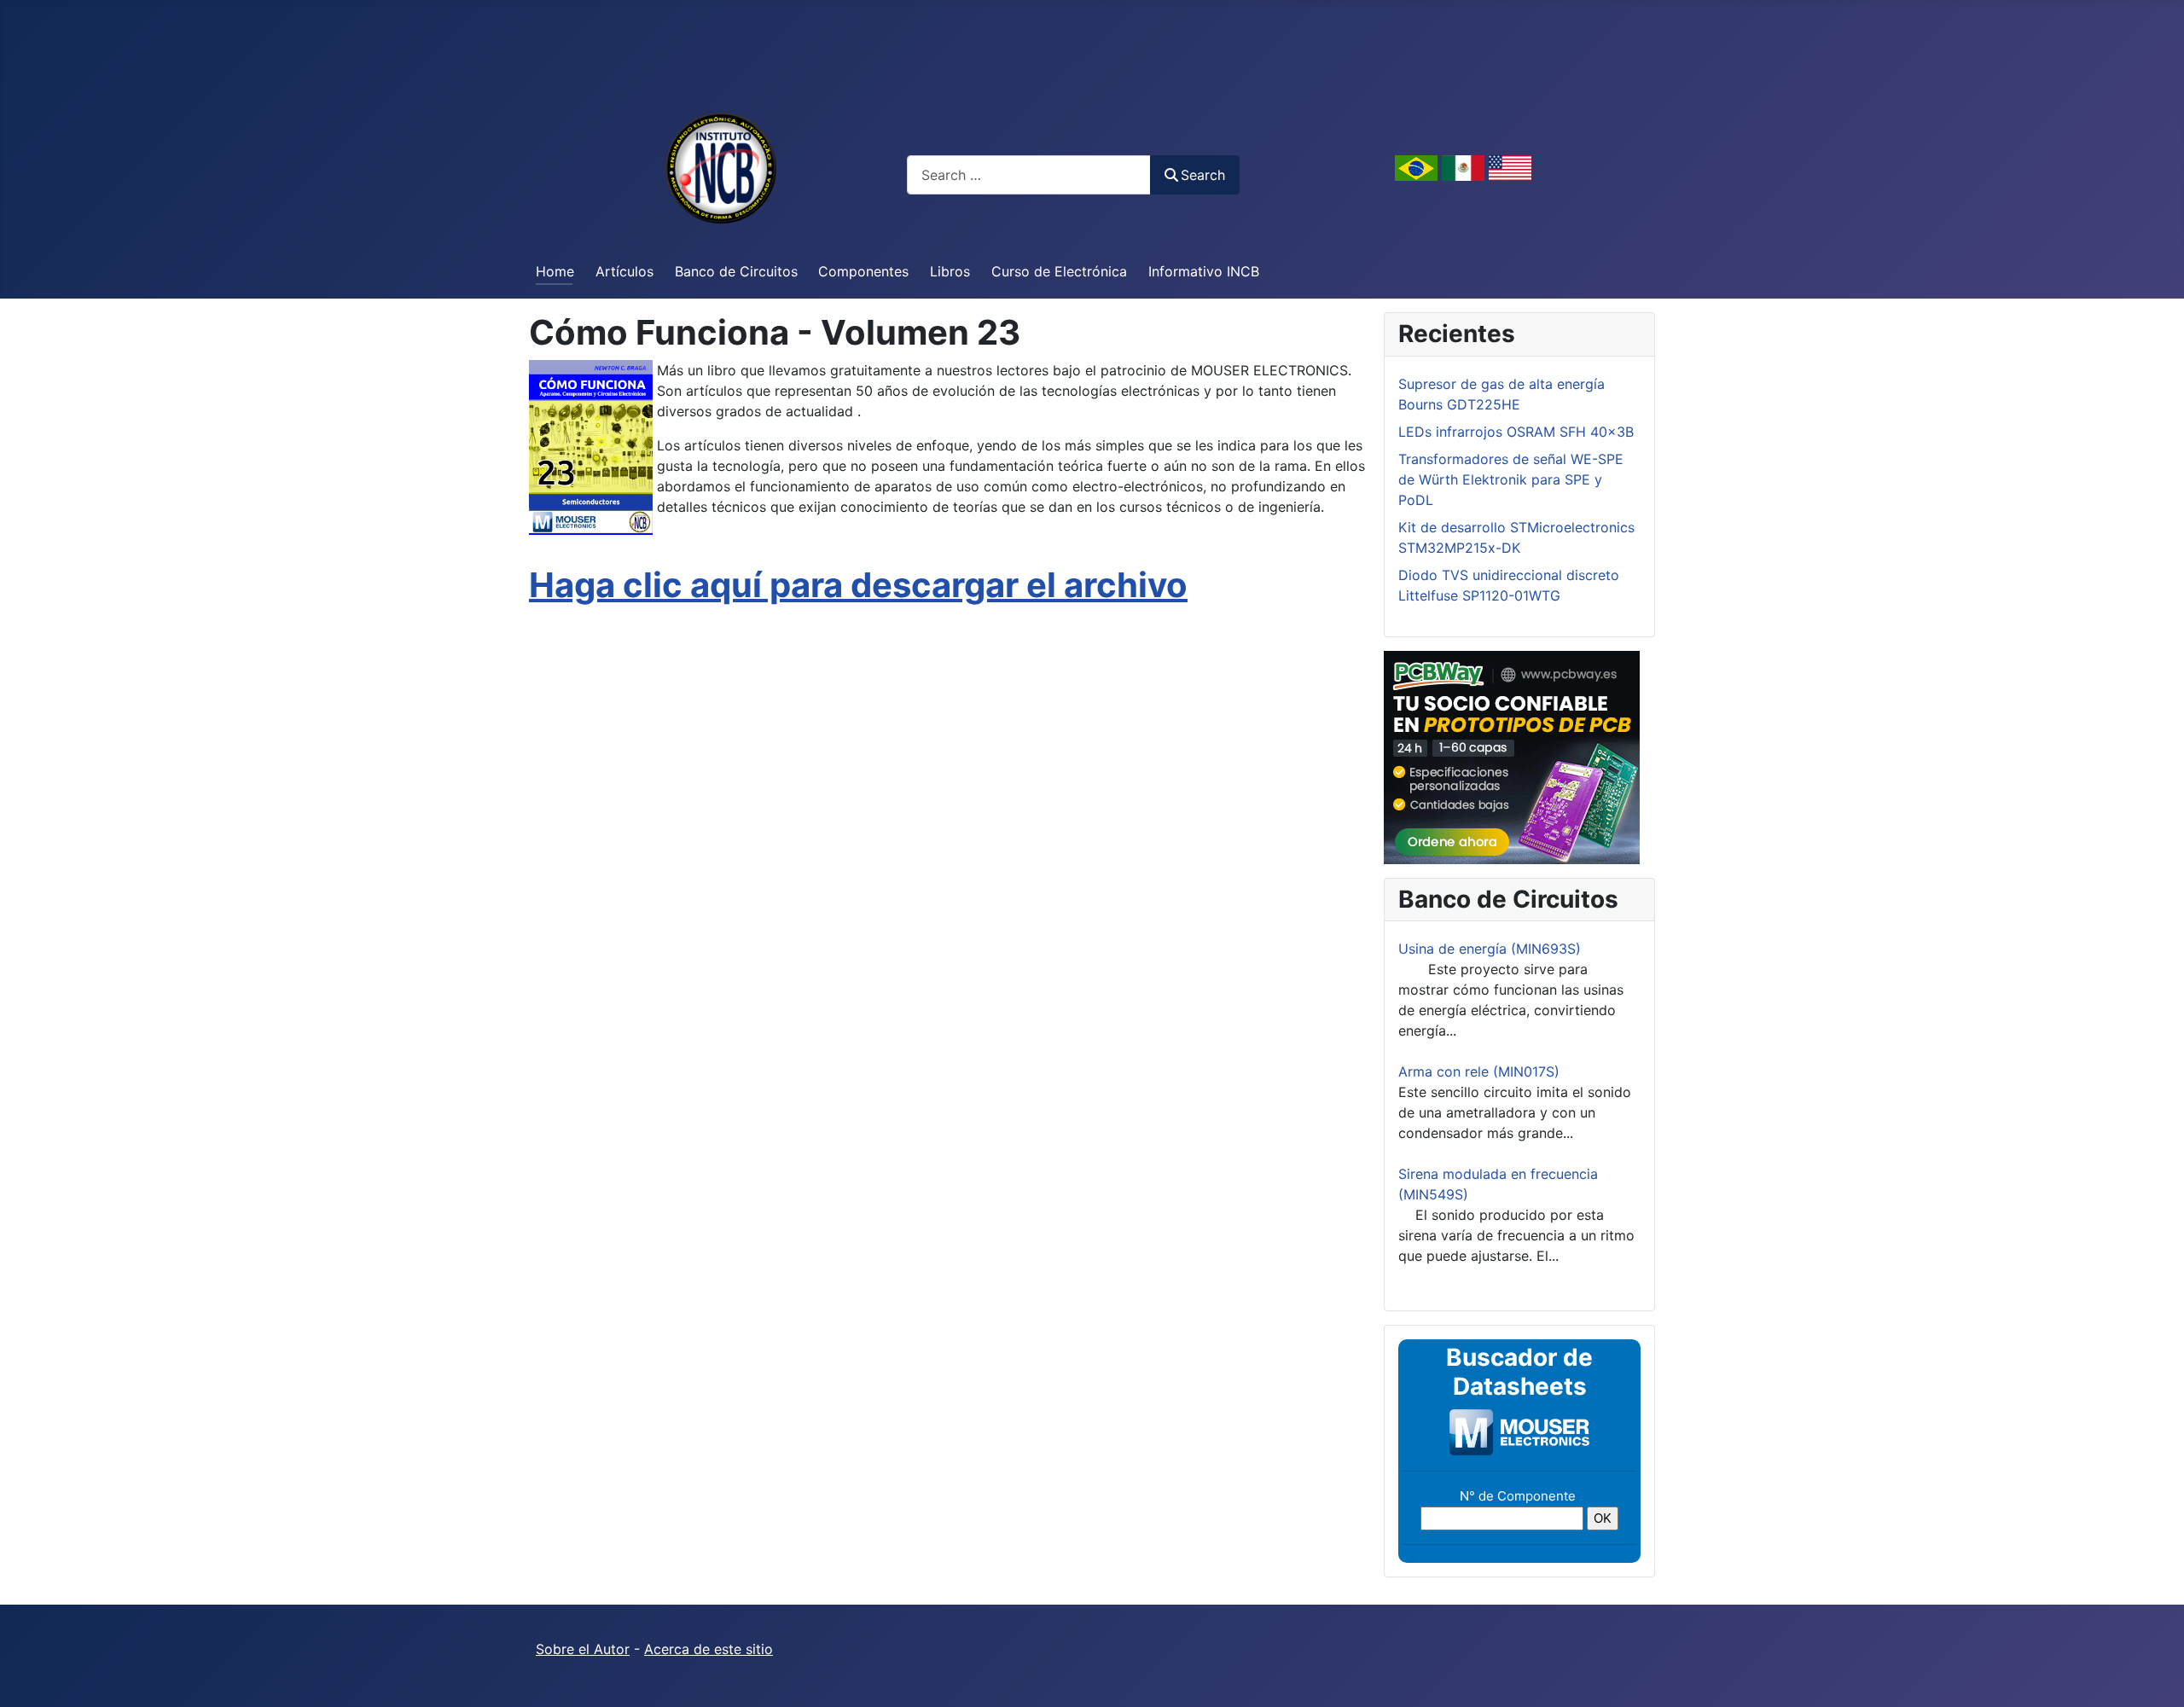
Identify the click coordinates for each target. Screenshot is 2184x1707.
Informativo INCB (1204, 271)
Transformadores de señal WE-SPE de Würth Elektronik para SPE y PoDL (1511, 479)
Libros (950, 271)
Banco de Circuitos (736, 271)
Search (1203, 175)
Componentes (863, 271)
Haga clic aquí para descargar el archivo (858, 585)
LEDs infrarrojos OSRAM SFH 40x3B (1516, 432)
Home (555, 271)
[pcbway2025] (1512, 756)
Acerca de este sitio (709, 1649)
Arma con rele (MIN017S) (1479, 1071)
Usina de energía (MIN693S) (1490, 949)
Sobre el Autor (583, 1649)
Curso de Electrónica (1059, 271)
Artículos (624, 271)
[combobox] (1029, 174)
